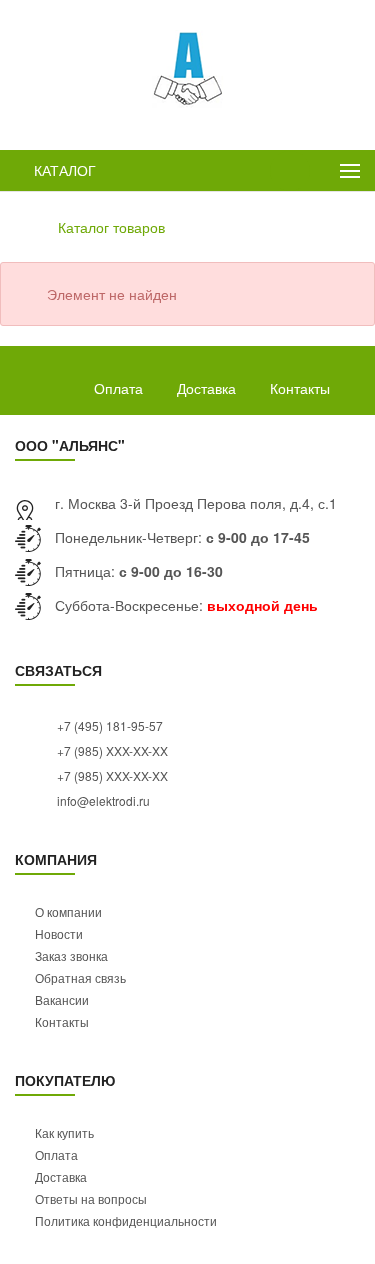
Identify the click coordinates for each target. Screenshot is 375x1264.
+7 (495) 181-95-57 (108, 725)
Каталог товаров (111, 227)
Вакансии (62, 999)
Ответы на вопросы (91, 1198)
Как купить (64, 1132)
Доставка (206, 388)
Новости (59, 933)
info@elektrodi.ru (102, 800)
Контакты (300, 388)
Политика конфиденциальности (126, 1220)
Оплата (118, 388)
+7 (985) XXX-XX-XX (111, 750)
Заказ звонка (71, 955)
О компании (68, 911)
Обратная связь (80, 977)
